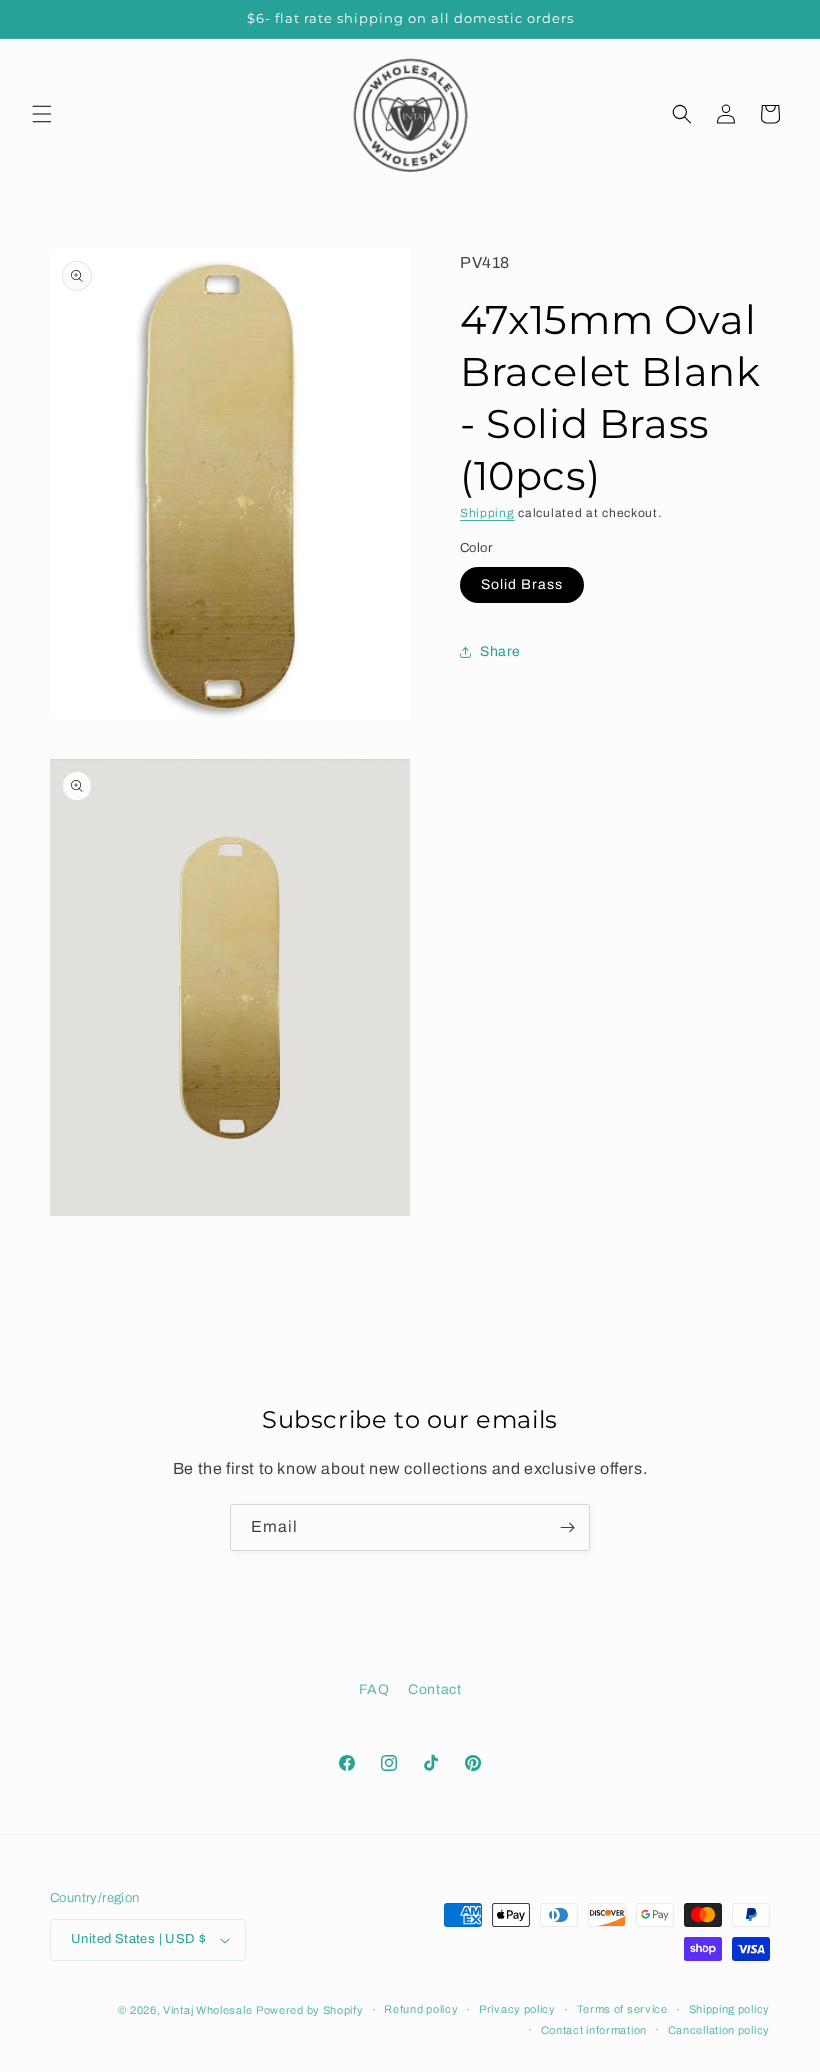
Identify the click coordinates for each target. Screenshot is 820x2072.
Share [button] (500, 651)
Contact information (594, 2030)
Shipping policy (730, 2009)
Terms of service (622, 2009)
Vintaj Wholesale (207, 2010)
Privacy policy (517, 2009)
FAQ (374, 1689)
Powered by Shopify (310, 2010)
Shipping (487, 513)
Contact (434, 1689)
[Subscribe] (567, 1527)
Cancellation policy (719, 2030)
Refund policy (421, 2009)
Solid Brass (522, 584)
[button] (42, 114)
